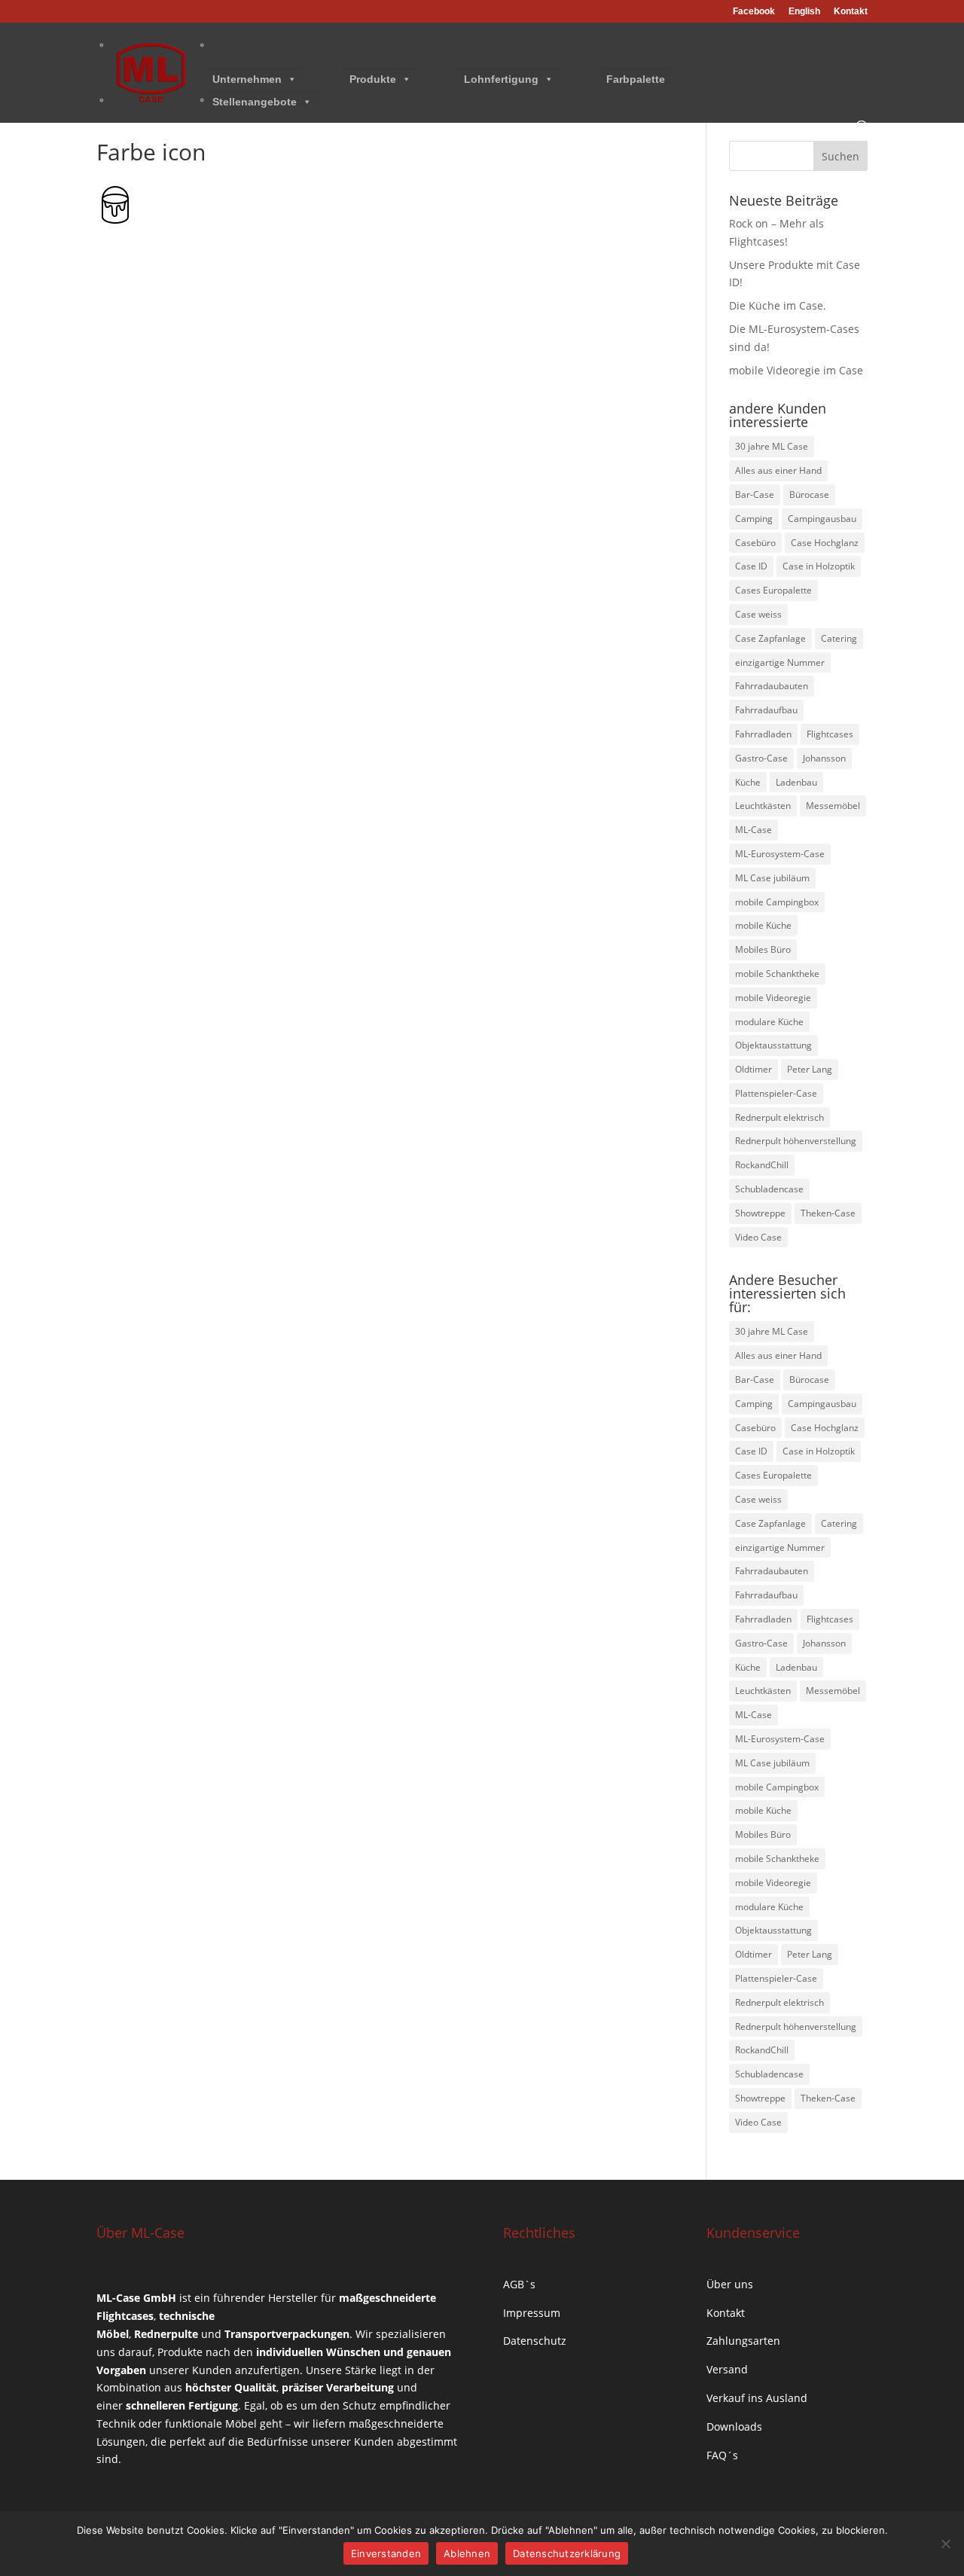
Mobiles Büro (763, 949)
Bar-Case (755, 494)
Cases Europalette (773, 590)
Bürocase (809, 494)
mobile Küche (763, 925)
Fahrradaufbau (766, 710)
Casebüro (755, 543)
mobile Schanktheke (777, 974)
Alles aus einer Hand (778, 470)
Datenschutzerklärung (567, 2553)
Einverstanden (386, 2553)
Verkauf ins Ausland (757, 2398)
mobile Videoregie (773, 998)
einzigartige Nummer (780, 662)
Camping (754, 519)
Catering (839, 638)
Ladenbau (796, 782)
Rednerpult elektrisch (779, 1117)
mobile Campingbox (777, 902)
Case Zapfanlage (770, 638)
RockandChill (762, 1165)
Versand (727, 2369)
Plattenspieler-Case (776, 1093)
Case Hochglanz (825, 543)
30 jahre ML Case (772, 446)
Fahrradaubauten (772, 686)
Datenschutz (535, 2341)
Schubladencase (769, 1189)
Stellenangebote (255, 102)
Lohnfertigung (501, 79)
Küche (748, 782)
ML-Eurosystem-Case (780, 854)
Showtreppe (760, 1213)
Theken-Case (828, 1213)
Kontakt (851, 12)
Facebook (754, 12)
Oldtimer (754, 1069)
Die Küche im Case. (778, 305)
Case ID (751, 566)
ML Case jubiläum (772, 878)
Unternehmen (247, 79)
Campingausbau (822, 519)
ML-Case (754, 830)
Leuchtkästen (763, 806)
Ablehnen (467, 2553)
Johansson (824, 758)
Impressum (532, 2313)
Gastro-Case (761, 758)
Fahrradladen (763, 734)
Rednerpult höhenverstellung (796, 1141)
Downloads (734, 2426)
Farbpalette (636, 79)
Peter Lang (810, 1069)
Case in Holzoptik (819, 566)
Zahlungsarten (743, 2341)
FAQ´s (722, 2455)
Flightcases (830, 734)
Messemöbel (833, 806)
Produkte (373, 79)
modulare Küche (769, 1022)
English (804, 12)
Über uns (730, 2284)
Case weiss (758, 614)
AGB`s (519, 2284)
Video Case (758, 1237)
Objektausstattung (773, 1045)
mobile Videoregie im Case (796, 370)
